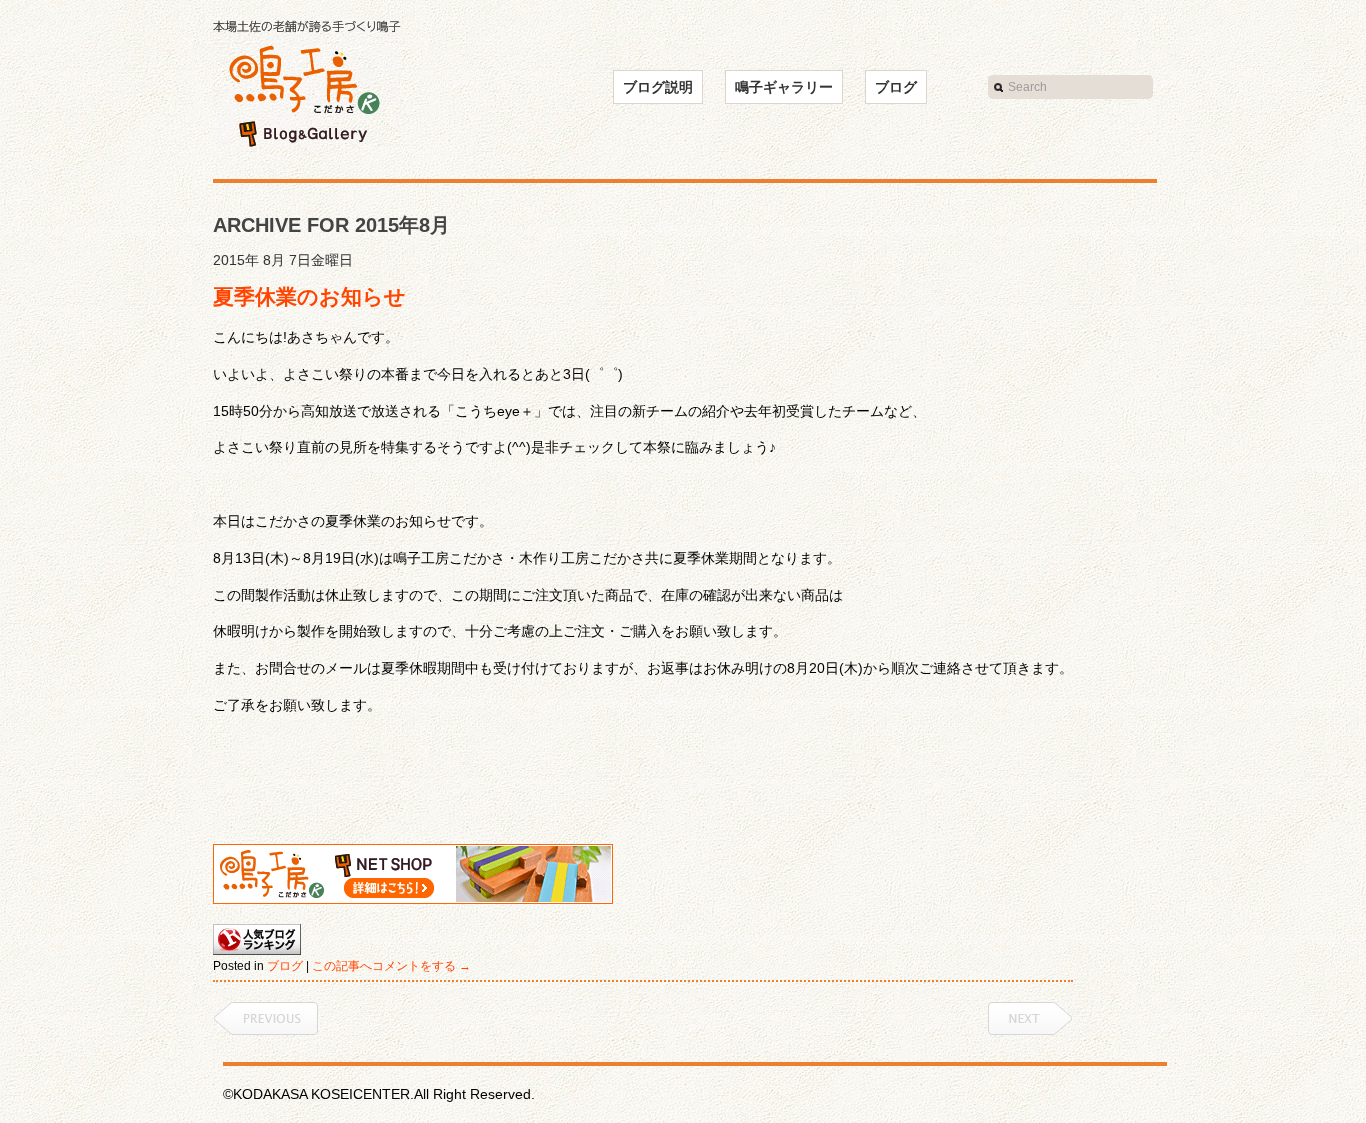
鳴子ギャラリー (784, 87)
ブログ (896, 87)
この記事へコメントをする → (391, 966)
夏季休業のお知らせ (309, 296)
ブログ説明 (658, 87)
